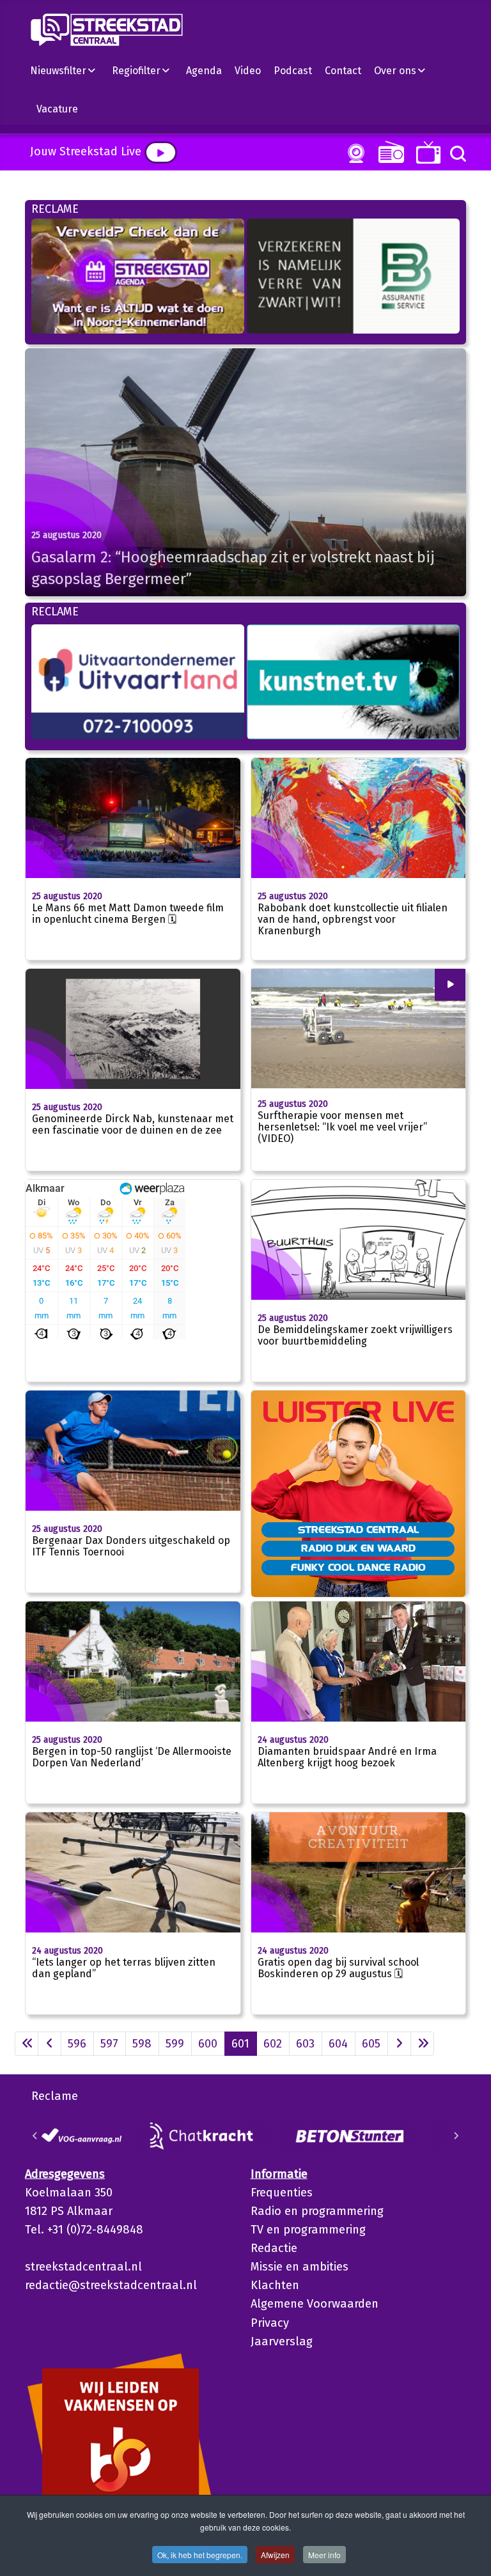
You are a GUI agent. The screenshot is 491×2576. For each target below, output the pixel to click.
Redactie (274, 2248)
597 (109, 2044)
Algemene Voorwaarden (315, 2304)
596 (77, 2044)
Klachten (275, 2285)
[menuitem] (68, 70)
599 (175, 2044)
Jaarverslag (282, 2341)
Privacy (270, 2323)
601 (240, 2044)
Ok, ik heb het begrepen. (200, 2555)
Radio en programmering (317, 2211)
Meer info (324, 2555)
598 (142, 2044)
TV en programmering (308, 2230)
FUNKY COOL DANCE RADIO (358, 1567)
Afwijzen (275, 2555)
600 (208, 2044)
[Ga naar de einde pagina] (422, 2044)
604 (338, 2044)
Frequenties (282, 2193)
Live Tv (426, 152)
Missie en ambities (300, 2267)
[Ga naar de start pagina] (27, 2044)
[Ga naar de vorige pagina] (50, 2044)
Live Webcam (354, 153)
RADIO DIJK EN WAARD (358, 1548)
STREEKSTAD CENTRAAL (358, 1529)
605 (371, 2044)
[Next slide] (456, 2136)
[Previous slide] (35, 2136)
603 (305, 2044)
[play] (161, 152)
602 (273, 2044)
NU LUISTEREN (388, 152)
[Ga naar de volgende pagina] (399, 2044)
